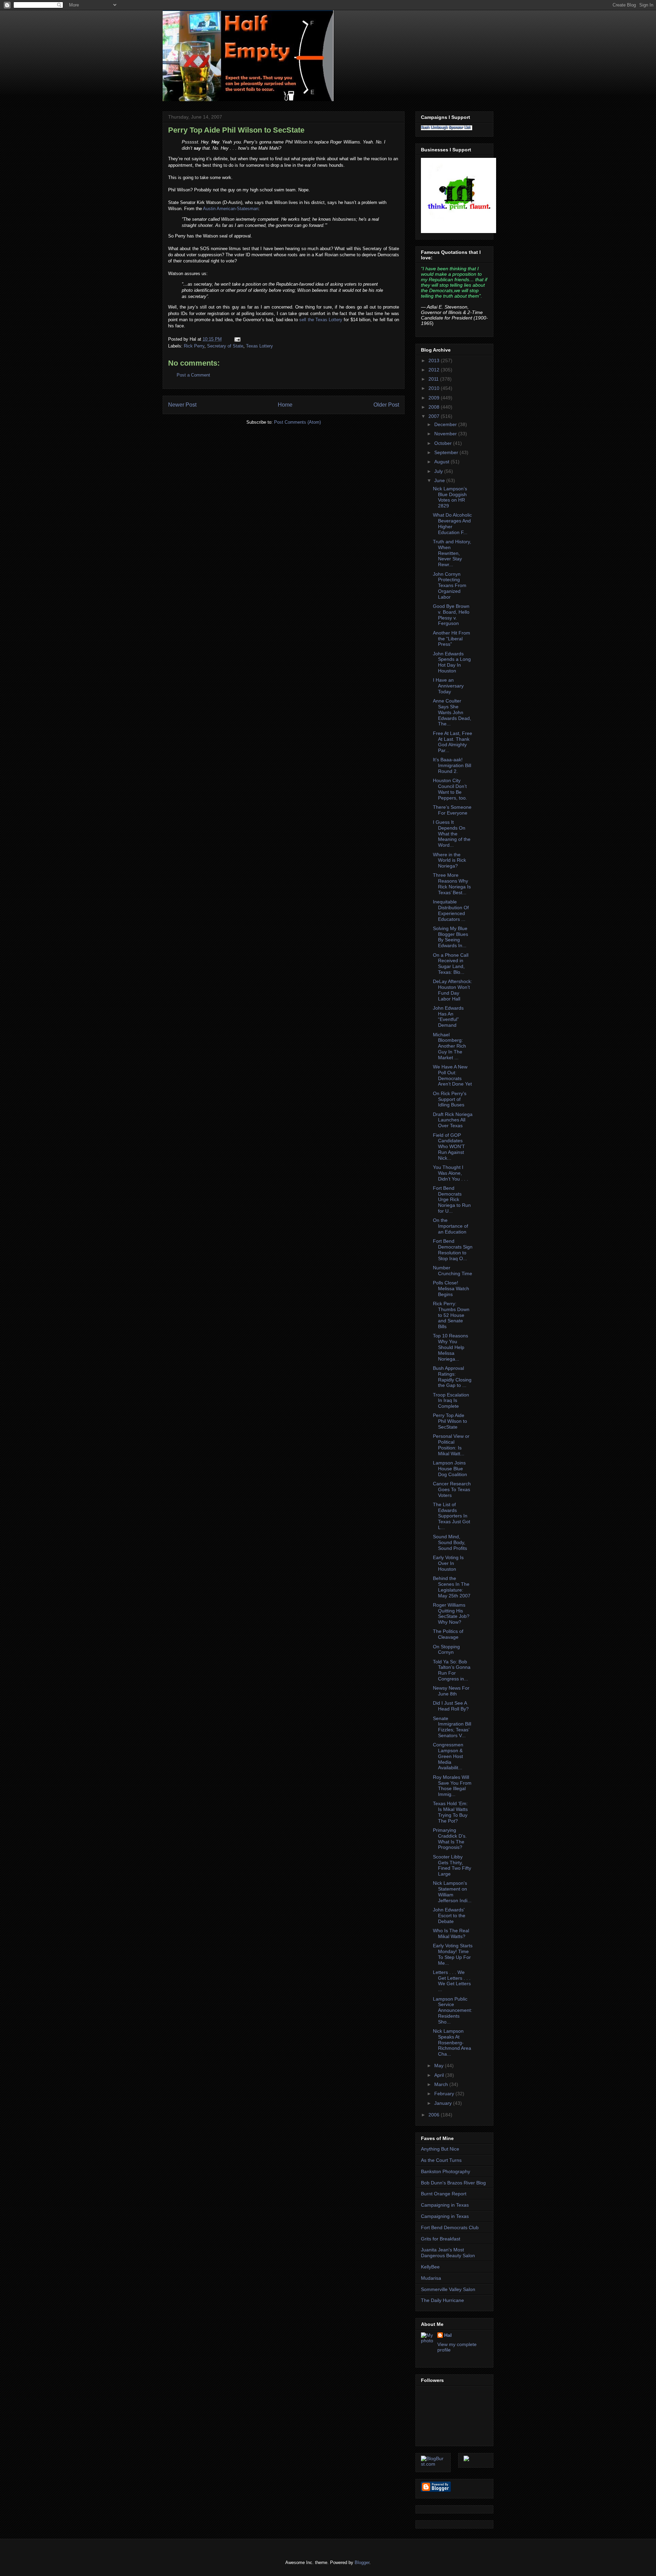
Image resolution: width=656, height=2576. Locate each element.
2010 (435, 388)
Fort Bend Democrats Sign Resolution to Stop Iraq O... (453, 1250)
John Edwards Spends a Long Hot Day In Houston (452, 662)
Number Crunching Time (453, 1271)
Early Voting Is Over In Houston (448, 1563)
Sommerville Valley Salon (448, 2289)
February (445, 2094)
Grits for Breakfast (441, 2239)
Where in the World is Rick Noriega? (449, 860)
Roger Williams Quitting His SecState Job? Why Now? (451, 1613)
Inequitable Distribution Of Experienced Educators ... (451, 910)
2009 (435, 398)
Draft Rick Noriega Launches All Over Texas (453, 1120)
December (446, 424)
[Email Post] (236, 339)
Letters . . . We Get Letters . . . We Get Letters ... (452, 1981)
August (442, 462)
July (439, 471)
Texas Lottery (329, 320)
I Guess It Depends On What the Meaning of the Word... (452, 834)
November (446, 434)
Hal (448, 2335)
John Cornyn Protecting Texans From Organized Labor (450, 585)
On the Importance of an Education (450, 1226)
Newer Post (182, 405)
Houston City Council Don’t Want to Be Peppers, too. (450, 789)
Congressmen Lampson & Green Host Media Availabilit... (448, 1756)
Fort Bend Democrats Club (450, 2227)
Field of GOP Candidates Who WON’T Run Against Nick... (449, 1147)
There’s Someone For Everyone (452, 810)
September (447, 452)
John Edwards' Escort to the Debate (449, 1916)
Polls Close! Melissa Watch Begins (451, 1289)
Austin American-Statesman (231, 209)
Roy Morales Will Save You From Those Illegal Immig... (452, 1786)
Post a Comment (193, 375)
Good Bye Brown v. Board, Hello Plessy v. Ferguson (451, 615)
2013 (435, 360)
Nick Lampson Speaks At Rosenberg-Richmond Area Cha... (452, 2042)
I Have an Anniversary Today (448, 686)
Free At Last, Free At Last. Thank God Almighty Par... (453, 742)
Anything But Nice (440, 2149)
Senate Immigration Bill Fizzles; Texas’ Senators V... (452, 1727)
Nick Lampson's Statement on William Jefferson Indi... (452, 1892)
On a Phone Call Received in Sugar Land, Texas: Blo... (451, 964)
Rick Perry (194, 346)
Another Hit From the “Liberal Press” (452, 639)
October (444, 443)
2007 (435, 416)
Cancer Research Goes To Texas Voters (452, 1489)
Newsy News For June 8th (451, 1691)
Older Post (386, 405)
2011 (434, 379)
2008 (435, 407)
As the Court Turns (441, 2160)
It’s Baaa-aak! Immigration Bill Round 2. (452, 765)
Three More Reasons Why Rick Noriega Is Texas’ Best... (452, 884)
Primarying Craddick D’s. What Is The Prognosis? (450, 1839)
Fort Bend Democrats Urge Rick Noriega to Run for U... (452, 1200)
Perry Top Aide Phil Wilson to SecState (236, 130)
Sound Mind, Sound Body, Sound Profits (450, 1542)
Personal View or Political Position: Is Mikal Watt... (451, 1445)
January (444, 2103)
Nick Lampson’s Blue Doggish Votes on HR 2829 (450, 497)
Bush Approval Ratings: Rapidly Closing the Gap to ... (452, 1377)
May (440, 2066)
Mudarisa (431, 2278)
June (440, 480)
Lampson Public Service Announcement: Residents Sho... (453, 2010)
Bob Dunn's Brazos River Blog (453, 2183)
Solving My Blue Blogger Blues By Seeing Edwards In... (450, 937)
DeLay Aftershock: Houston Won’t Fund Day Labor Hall (453, 990)
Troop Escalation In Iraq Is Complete (451, 1401)
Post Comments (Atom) (297, 422)
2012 (435, 370)
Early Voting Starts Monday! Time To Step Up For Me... (453, 1954)
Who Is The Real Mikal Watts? (451, 1933)
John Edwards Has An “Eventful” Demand (448, 1017)
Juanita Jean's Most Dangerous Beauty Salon (448, 2253)
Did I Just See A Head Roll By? (451, 1706)
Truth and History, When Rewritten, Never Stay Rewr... (452, 553)
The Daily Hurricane (442, 2300)
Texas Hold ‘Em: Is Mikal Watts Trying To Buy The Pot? (450, 1812)
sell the (306, 320)
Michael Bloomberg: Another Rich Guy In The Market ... (449, 1046)
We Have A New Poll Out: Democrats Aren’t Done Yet (452, 1075)
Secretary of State (225, 346)
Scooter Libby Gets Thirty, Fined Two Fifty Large (452, 1865)
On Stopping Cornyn (446, 1650)
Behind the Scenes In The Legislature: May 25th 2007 (452, 1587)
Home (285, 405)
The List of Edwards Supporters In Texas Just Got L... (452, 1516)
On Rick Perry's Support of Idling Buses (450, 1099)
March (442, 2084)
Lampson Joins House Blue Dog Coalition (450, 1469)
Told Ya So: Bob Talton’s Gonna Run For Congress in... (452, 1670)
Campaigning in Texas (445, 2205)
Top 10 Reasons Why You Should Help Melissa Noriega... (450, 1347)
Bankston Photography (446, 2171)
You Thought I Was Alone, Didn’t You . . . (450, 1173)
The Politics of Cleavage (448, 1634)
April (440, 2075)
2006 (435, 2115)
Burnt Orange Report (444, 2194)
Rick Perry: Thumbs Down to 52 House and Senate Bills (451, 1315)
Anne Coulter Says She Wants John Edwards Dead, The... (452, 712)
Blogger (362, 2563)
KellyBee (430, 2267)
